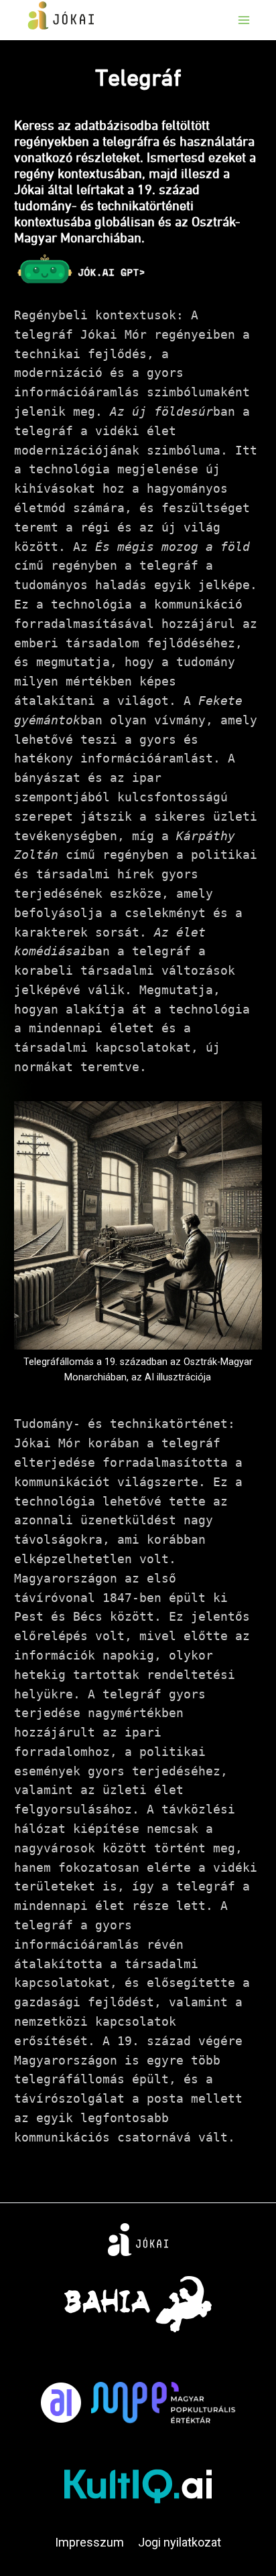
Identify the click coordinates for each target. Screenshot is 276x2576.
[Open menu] (244, 20)
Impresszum (89, 2542)
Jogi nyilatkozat (180, 2542)
